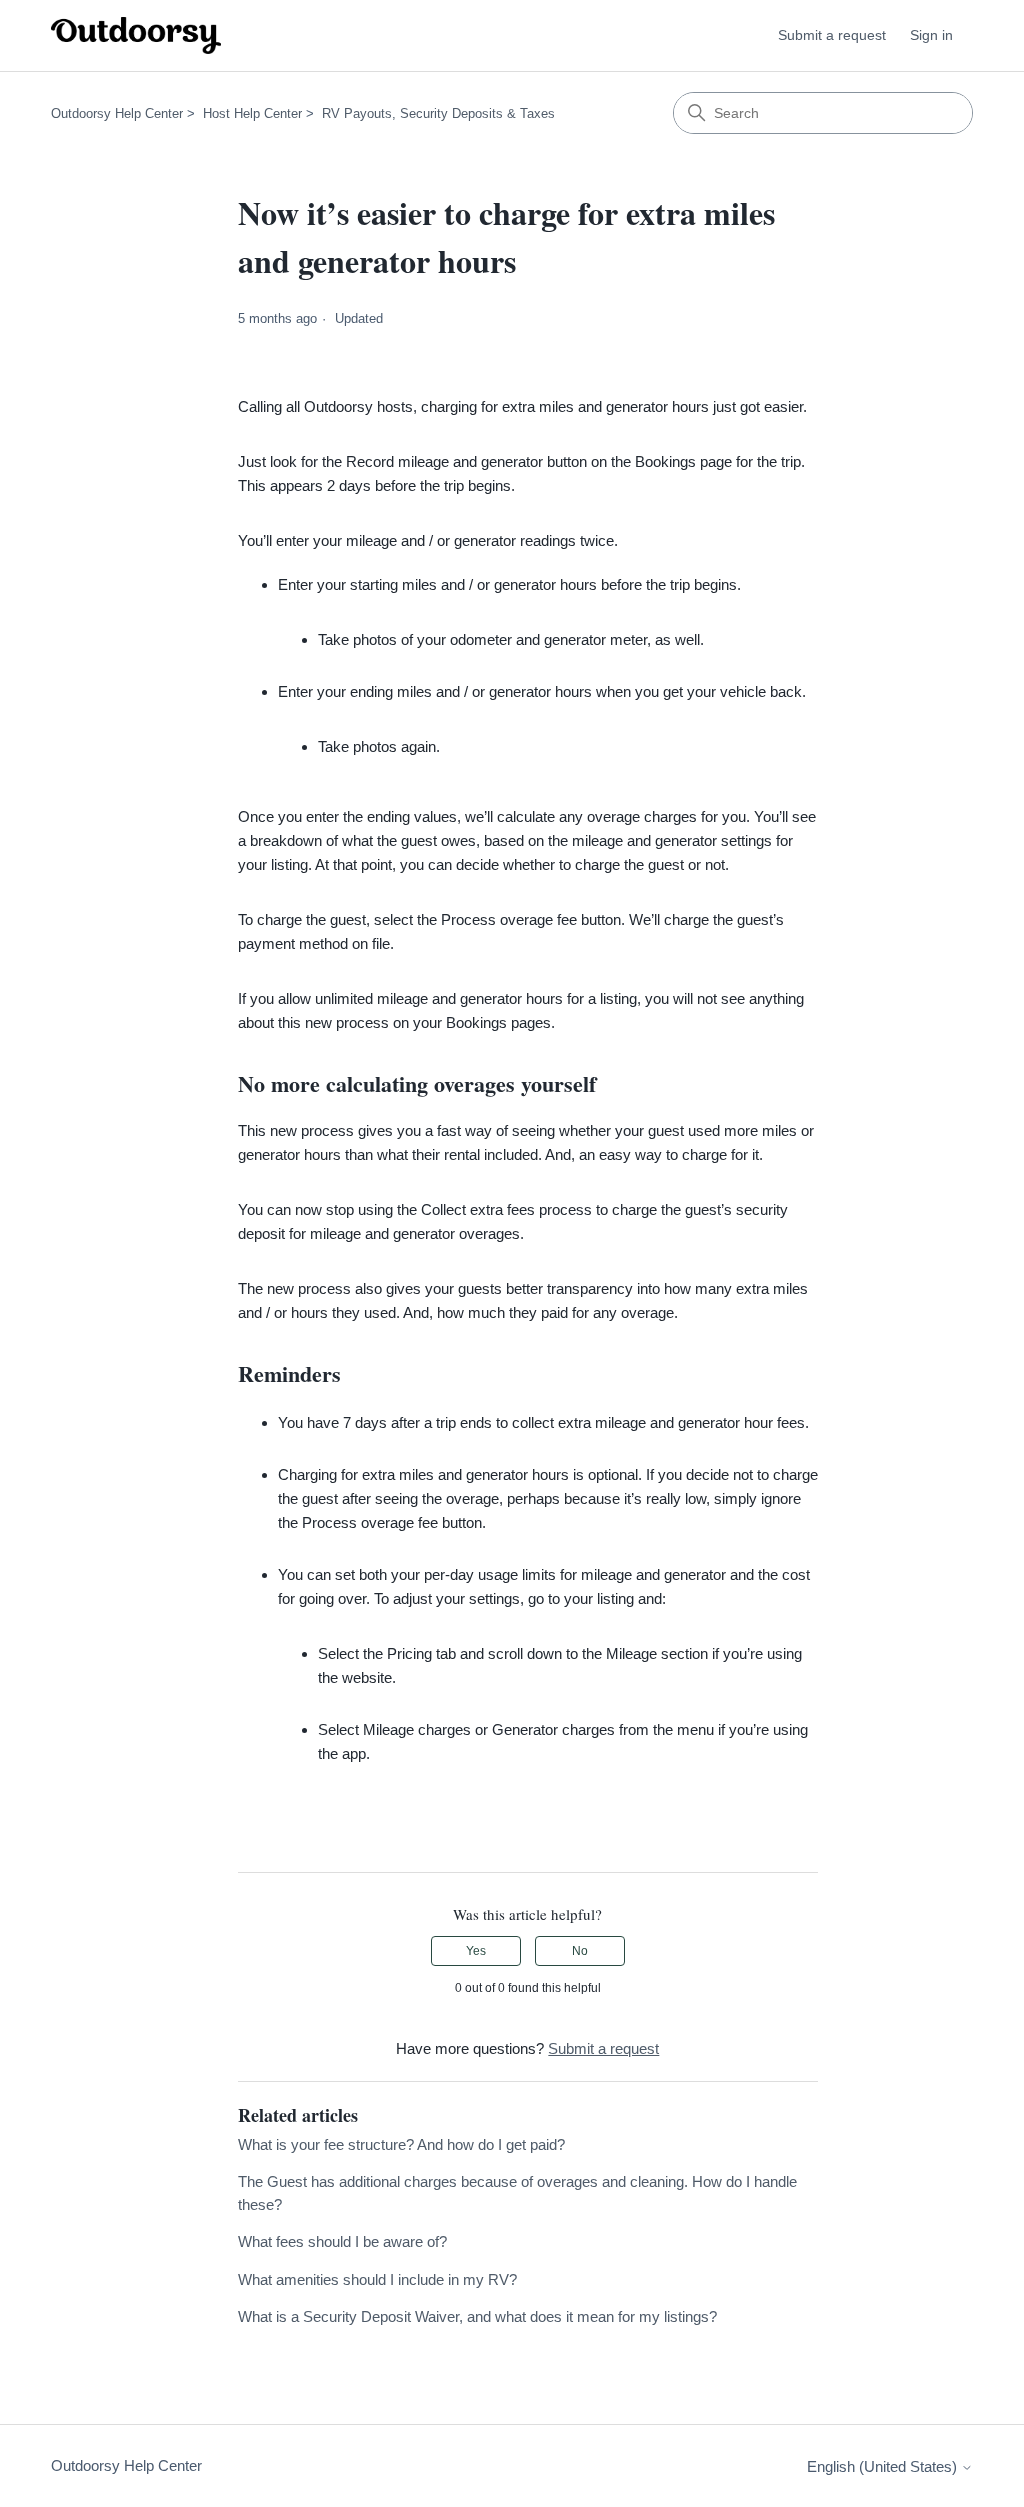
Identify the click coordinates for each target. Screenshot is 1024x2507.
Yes (476, 1951)
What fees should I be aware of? (342, 2241)
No (580, 1951)
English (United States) (884, 2466)
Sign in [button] (931, 35)
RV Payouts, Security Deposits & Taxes (438, 113)
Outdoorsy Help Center (117, 113)
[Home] (136, 35)
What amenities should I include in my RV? (377, 2279)
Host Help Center (252, 113)
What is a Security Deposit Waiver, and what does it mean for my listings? (477, 2316)
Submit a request (832, 35)
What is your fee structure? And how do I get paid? (401, 2144)
